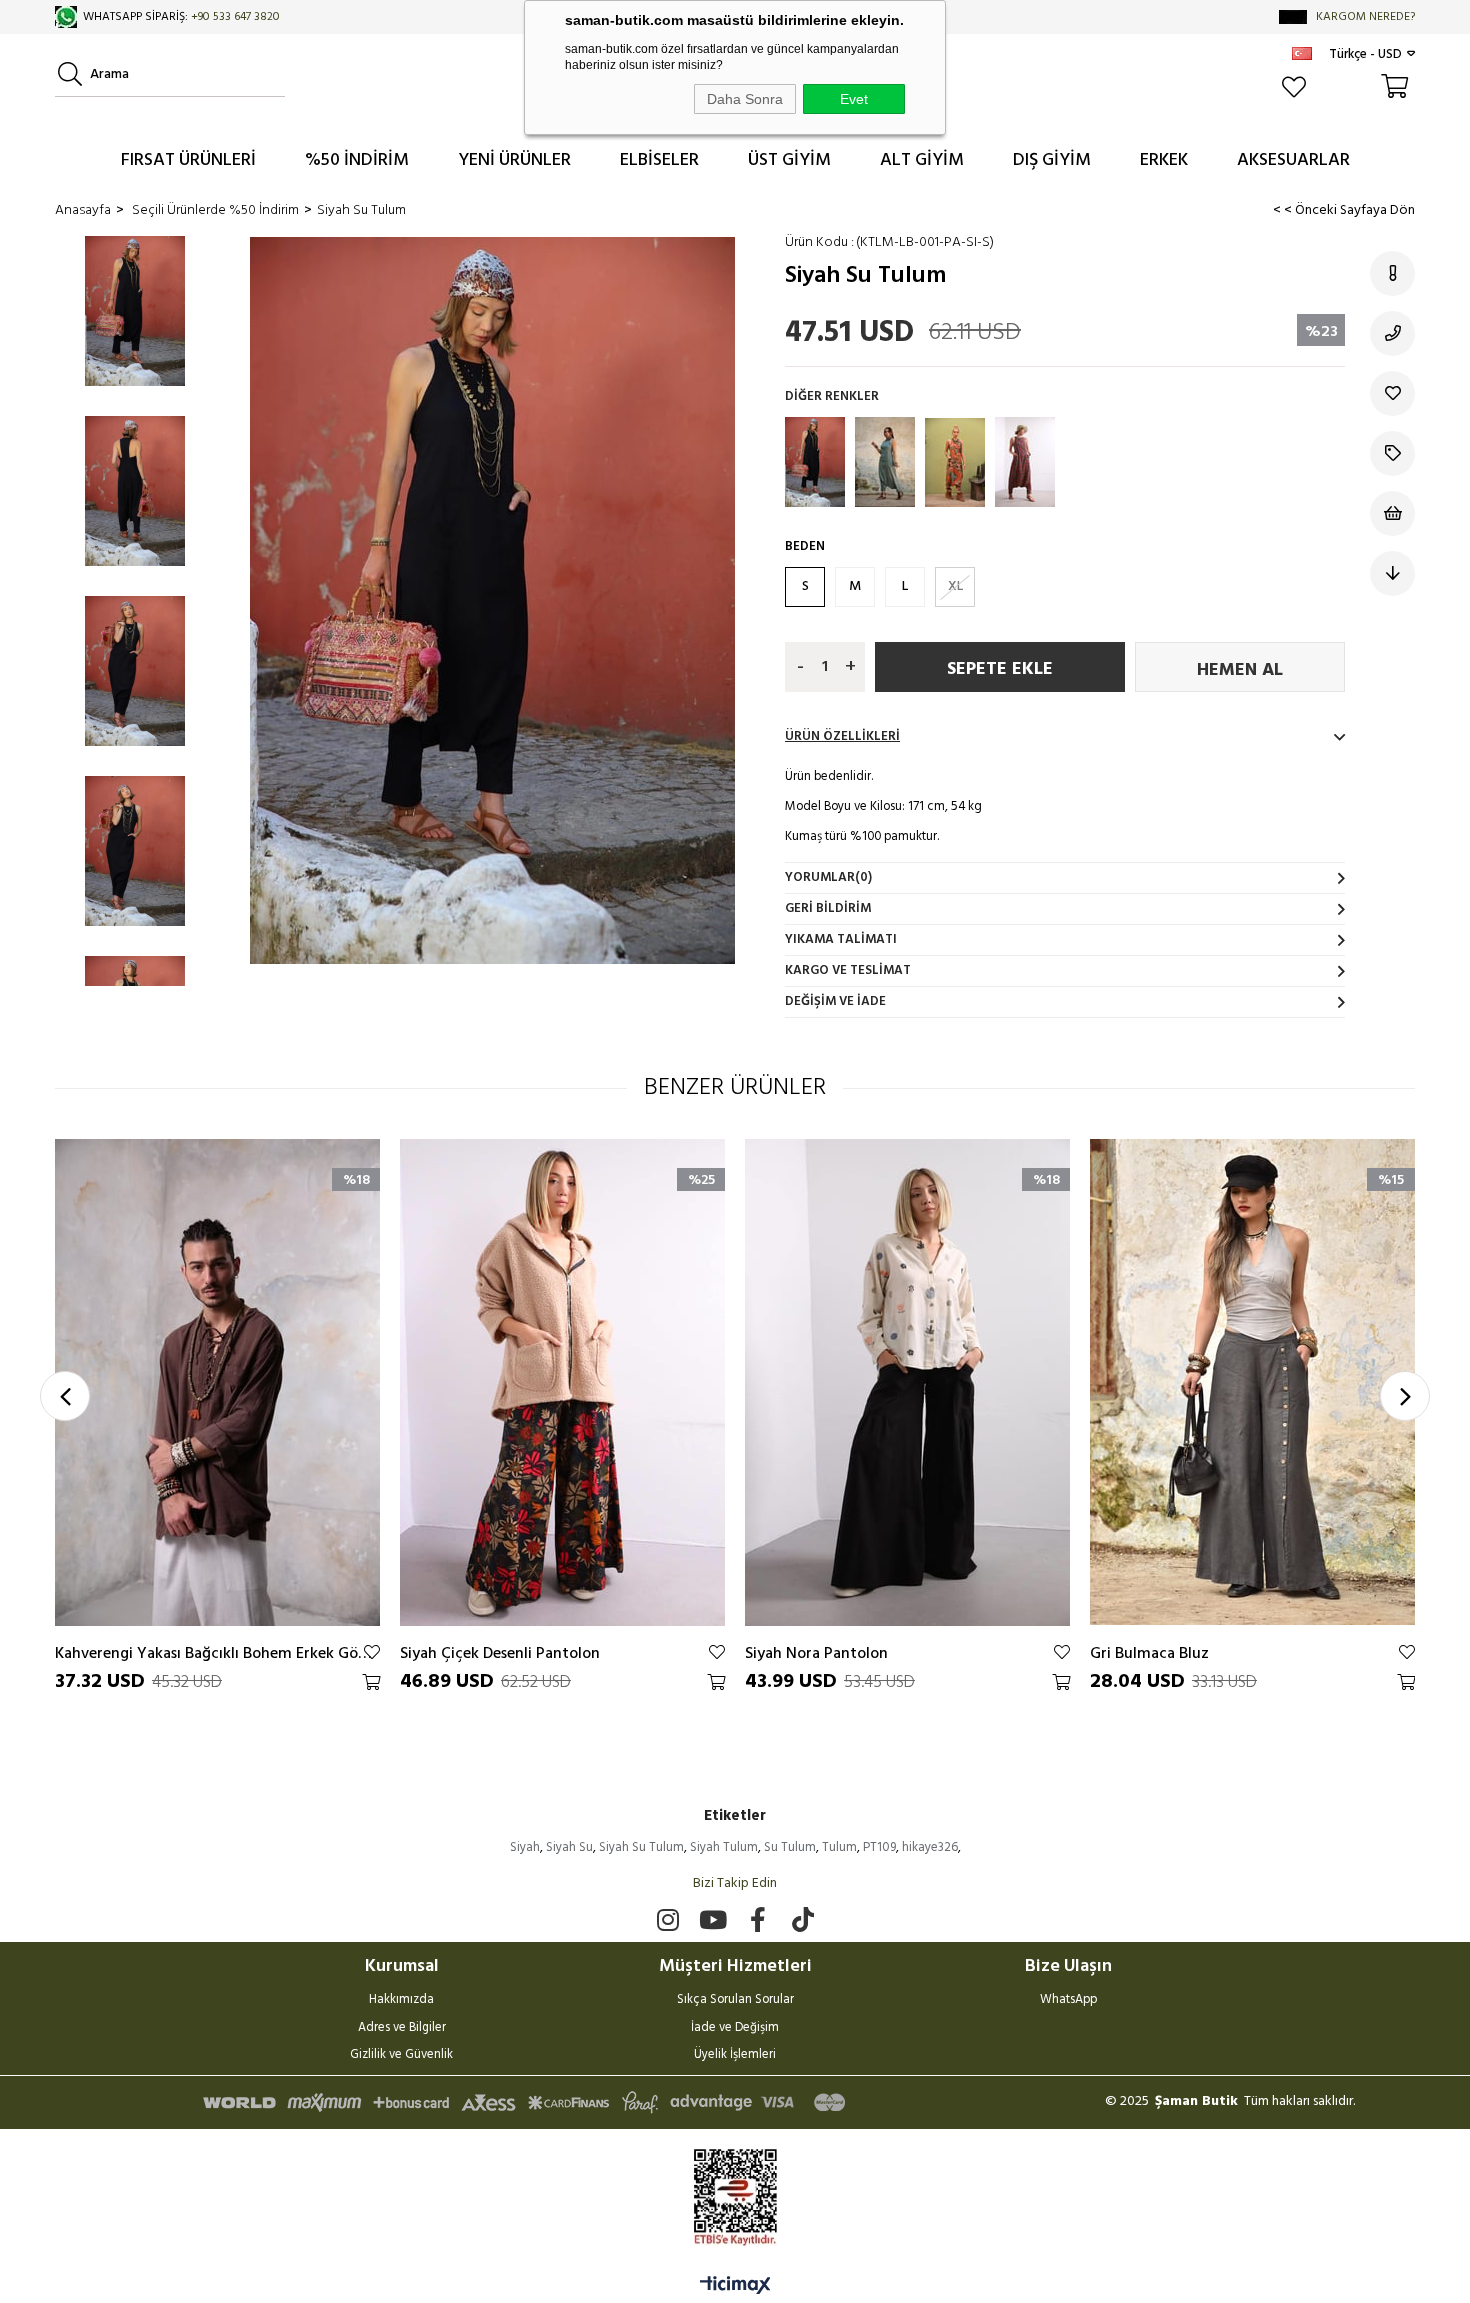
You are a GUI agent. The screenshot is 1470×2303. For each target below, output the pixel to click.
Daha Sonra (745, 99)
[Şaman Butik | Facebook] (757, 1919)
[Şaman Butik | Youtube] (712, 1919)
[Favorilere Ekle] (1392, 393)
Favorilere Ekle (372, 1652)
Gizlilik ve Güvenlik (401, 2056)
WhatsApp (1068, 2001)
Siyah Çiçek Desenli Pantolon (500, 1653)
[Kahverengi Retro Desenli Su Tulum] (1025, 462)
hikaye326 (930, 1847)
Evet (854, 99)
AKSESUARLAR (1293, 160)
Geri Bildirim (828, 908)
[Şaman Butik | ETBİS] (735, 2197)
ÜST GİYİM (789, 160)
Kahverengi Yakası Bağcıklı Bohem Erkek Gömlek (217, 1653)
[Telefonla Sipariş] (1392, 333)
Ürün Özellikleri (842, 736)
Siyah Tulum (724, 1847)
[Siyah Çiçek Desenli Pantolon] (562, 1382)
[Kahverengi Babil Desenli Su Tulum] (955, 462)
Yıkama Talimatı (841, 939)
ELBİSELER (659, 160)
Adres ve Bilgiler (402, 2029)
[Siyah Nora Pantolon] (907, 1382)
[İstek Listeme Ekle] (1392, 513)
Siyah (525, 1847)
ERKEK (1164, 160)
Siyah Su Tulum (641, 1847)
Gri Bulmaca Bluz (1149, 1653)
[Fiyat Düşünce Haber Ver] (1392, 573)
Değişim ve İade (835, 1001)
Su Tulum (790, 1847)
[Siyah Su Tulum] (815, 462)
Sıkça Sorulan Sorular (735, 2001)
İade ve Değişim (735, 2029)
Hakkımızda (401, 2001)
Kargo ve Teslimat (848, 970)
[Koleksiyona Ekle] (1392, 453)
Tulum (839, 1847)
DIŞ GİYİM (1052, 160)
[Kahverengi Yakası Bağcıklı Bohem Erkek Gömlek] (217, 1382)
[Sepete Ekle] (371, 1682)
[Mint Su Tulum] (885, 462)
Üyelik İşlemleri (735, 2056)
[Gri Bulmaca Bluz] (1252, 1382)
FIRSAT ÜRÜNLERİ (188, 160)
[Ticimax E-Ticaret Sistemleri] (735, 2287)
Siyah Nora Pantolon (816, 1653)
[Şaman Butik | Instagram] (667, 1919)
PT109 (879, 1847)
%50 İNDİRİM (357, 160)
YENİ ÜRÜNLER (514, 160)
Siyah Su (569, 1847)
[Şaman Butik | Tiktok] (802, 1919)
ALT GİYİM (922, 160)
